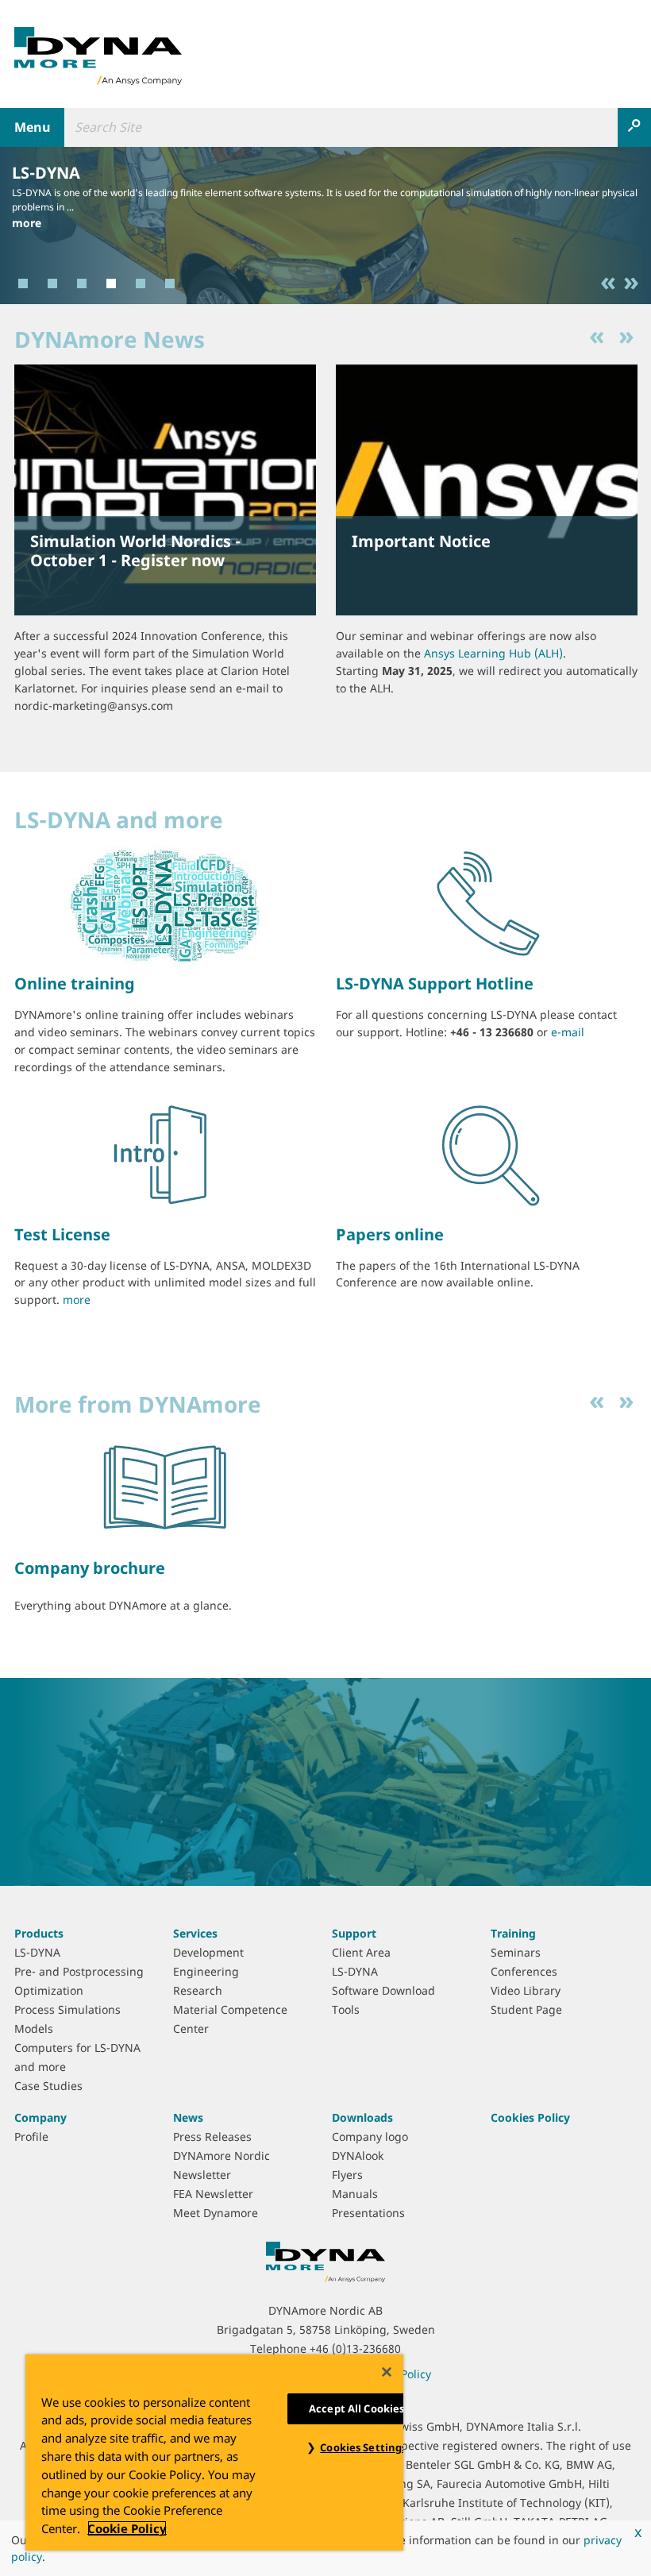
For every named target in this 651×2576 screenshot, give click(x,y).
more (27, 223)
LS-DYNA (46, 173)
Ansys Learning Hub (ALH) (493, 653)
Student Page (526, 2009)
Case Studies (48, 2086)
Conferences (524, 1971)
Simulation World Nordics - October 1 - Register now (135, 551)
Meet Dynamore (216, 2213)
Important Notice (421, 541)
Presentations (368, 2213)
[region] (214, 2453)
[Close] (387, 2372)
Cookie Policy (127, 2528)
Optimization (49, 1990)
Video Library (526, 1990)
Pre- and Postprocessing (79, 1971)
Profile (31, 2136)
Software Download (383, 1990)
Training (513, 1933)
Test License (62, 1234)
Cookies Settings (363, 2447)
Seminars (516, 1952)
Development (208, 1952)
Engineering (206, 1971)
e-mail (568, 1032)
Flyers (347, 2175)
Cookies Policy (530, 2117)
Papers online (390, 1234)
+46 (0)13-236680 (355, 2348)
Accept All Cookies (356, 2408)
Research (198, 1990)
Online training (75, 983)
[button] (613, 283)
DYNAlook (358, 2156)
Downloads (362, 2117)
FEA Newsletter (213, 2194)
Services (195, 1933)
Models (34, 2028)
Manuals (355, 2194)
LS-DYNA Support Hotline (435, 983)
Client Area (361, 1952)
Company (40, 2117)
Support (354, 1933)
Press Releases (212, 2136)
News (188, 2117)
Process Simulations (67, 2009)
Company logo (370, 2136)
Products (39, 1933)
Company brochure (90, 1568)
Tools (346, 2009)
